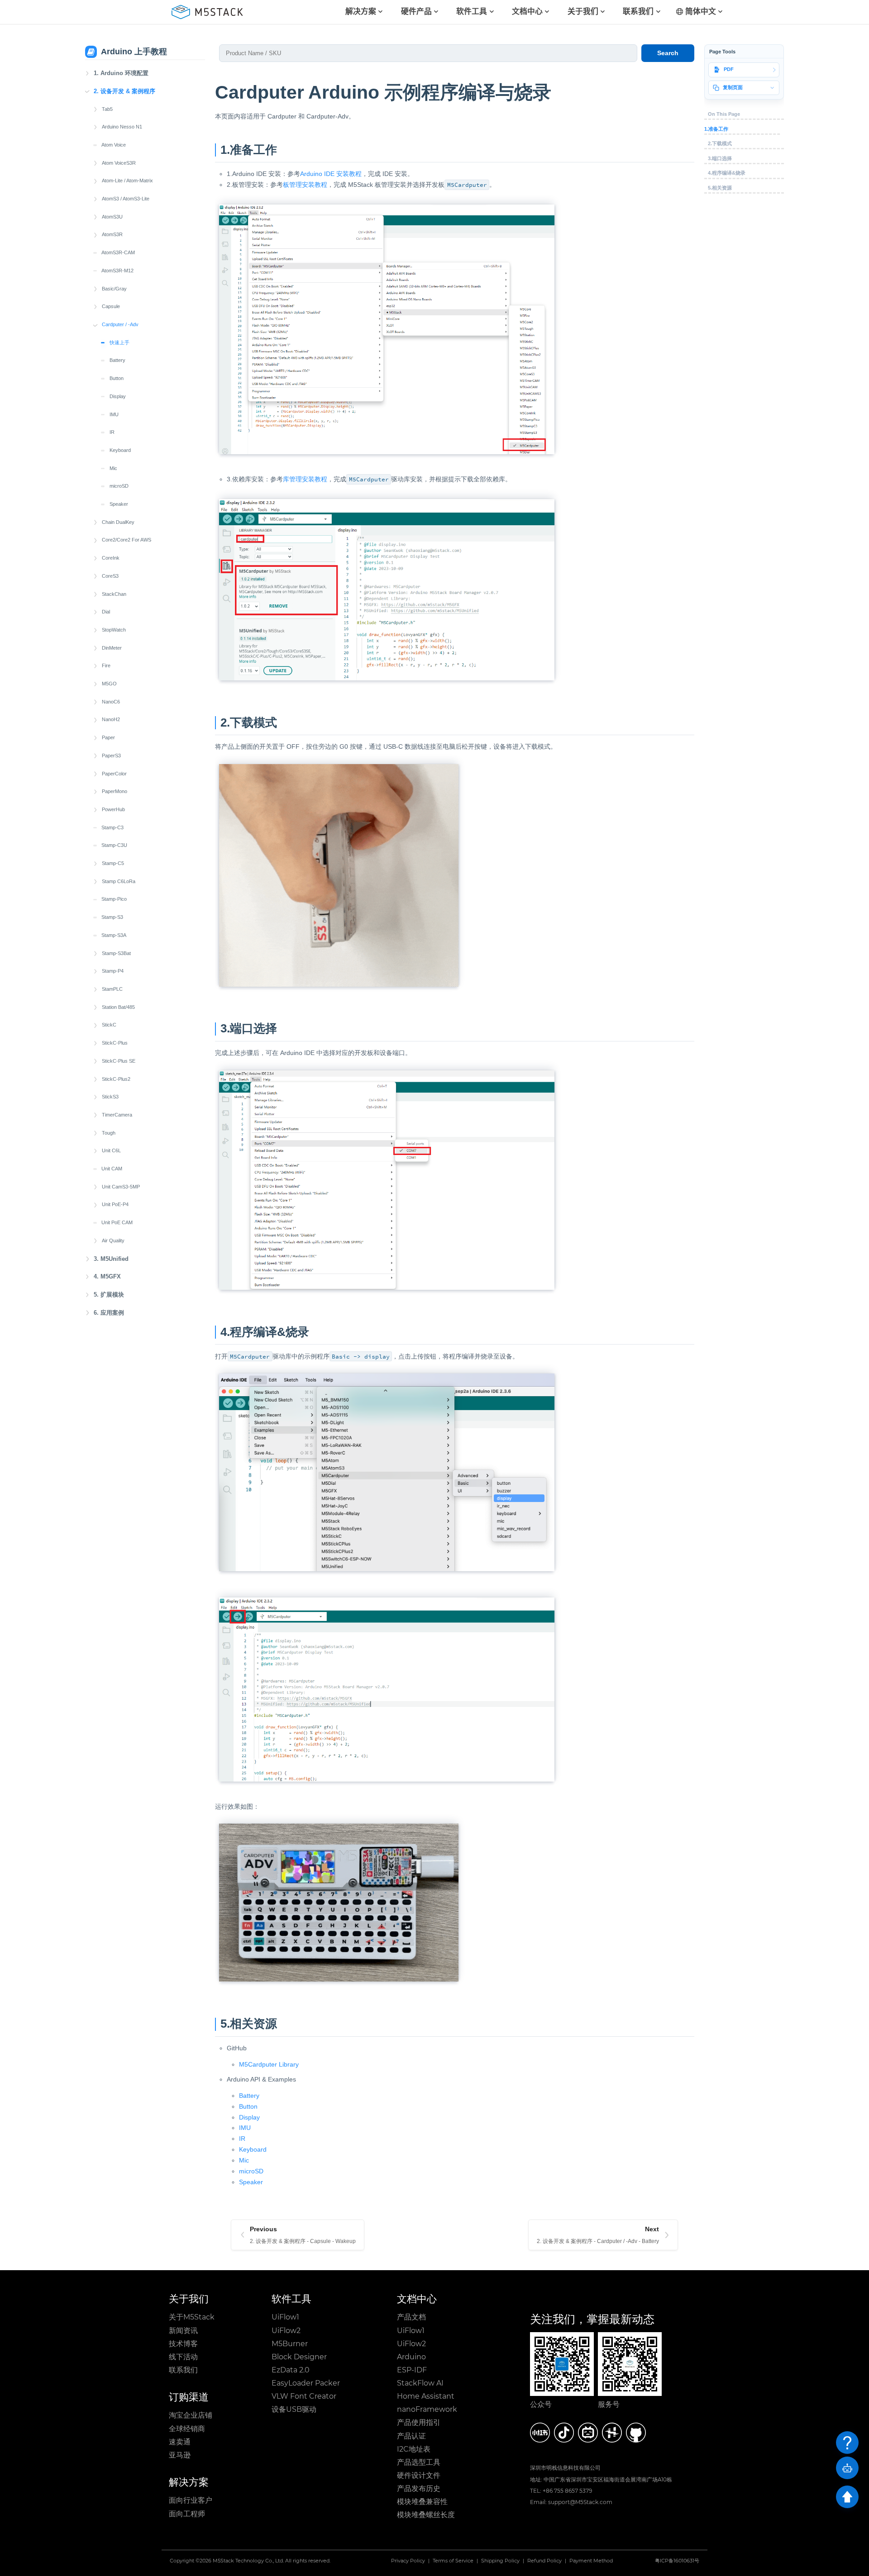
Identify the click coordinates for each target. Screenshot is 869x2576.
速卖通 (180, 2442)
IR (112, 432)
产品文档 (411, 2317)
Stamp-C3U (114, 845)
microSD (119, 486)
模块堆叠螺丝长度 (426, 2515)
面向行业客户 (191, 2500)
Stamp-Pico (114, 899)
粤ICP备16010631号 (677, 2561)
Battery (117, 360)
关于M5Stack (192, 2317)
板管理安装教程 (305, 185)
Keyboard (120, 450)
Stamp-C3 (112, 827)
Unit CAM (112, 1169)
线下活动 (183, 2357)
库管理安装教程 (305, 479)
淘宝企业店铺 (191, 2415)
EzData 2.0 (291, 2370)
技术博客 (183, 2344)
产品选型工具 (419, 2462)
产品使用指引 (419, 2422)
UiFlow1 (285, 2317)
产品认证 (411, 2436)
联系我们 (183, 2370)
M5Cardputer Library (269, 2064)
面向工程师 (187, 2514)
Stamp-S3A (114, 935)
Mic (113, 468)
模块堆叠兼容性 (422, 2502)
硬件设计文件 (419, 2475)
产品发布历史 (419, 2488)
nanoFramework (427, 2409)
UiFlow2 (286, 2331)
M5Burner (290, 2344)
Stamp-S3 (112, 917)
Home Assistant (426, 2396)
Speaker (119, 504)
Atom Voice (114, 145)
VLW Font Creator (304, 2396)
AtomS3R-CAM (118, 252)
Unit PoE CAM (117, 1222)
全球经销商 (187, 2429)
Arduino (411, 2357)
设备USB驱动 (294, 2409)
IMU (114, 414)
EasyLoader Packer (306, 2383)
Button (117, 378)
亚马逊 (180, 2455)
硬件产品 (416, 12)
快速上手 (119, 342)
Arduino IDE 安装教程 (331, 174)
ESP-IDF (412, 2370)
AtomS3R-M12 (117, 271)
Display (118, 396)
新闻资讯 (183, 2331)
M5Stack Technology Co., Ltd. (248, 2561)
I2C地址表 (414, 2449)
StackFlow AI (420, 2383)
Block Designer (299, 2357)
